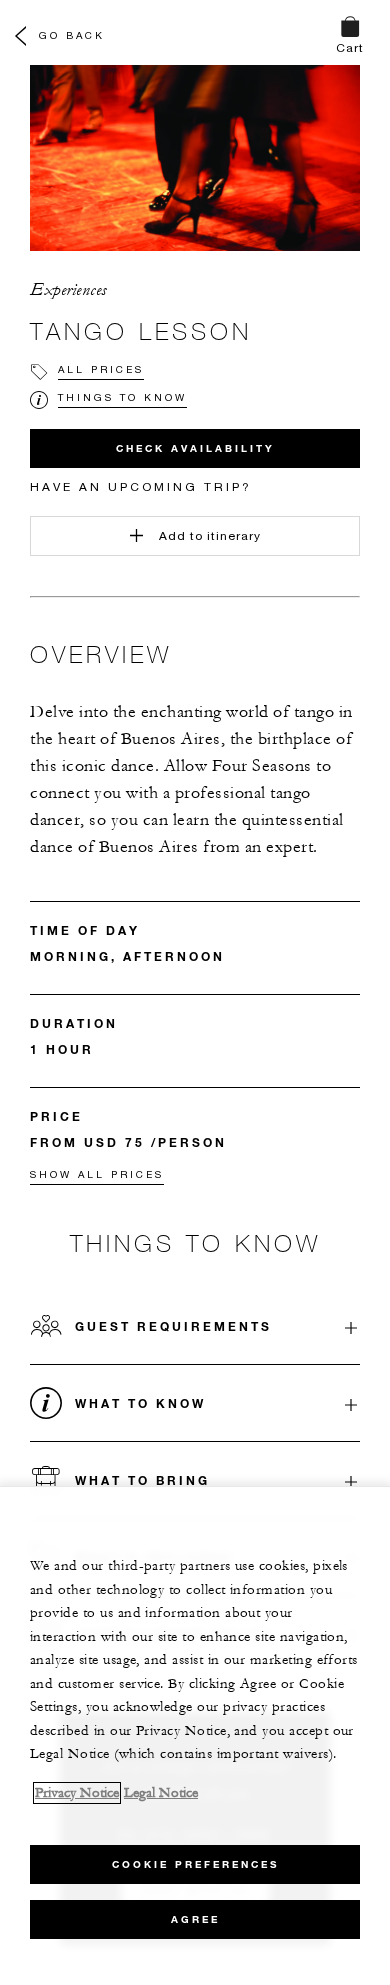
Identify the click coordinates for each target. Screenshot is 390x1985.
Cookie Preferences (195, 1864)
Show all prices (97, 1174)
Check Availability (195, 448)
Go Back (72, 35)
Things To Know (122, 397)
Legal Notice (161, 1793)
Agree (195, 1919)
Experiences (68, 290)
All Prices (101, 369)
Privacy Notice (77, 1793)
